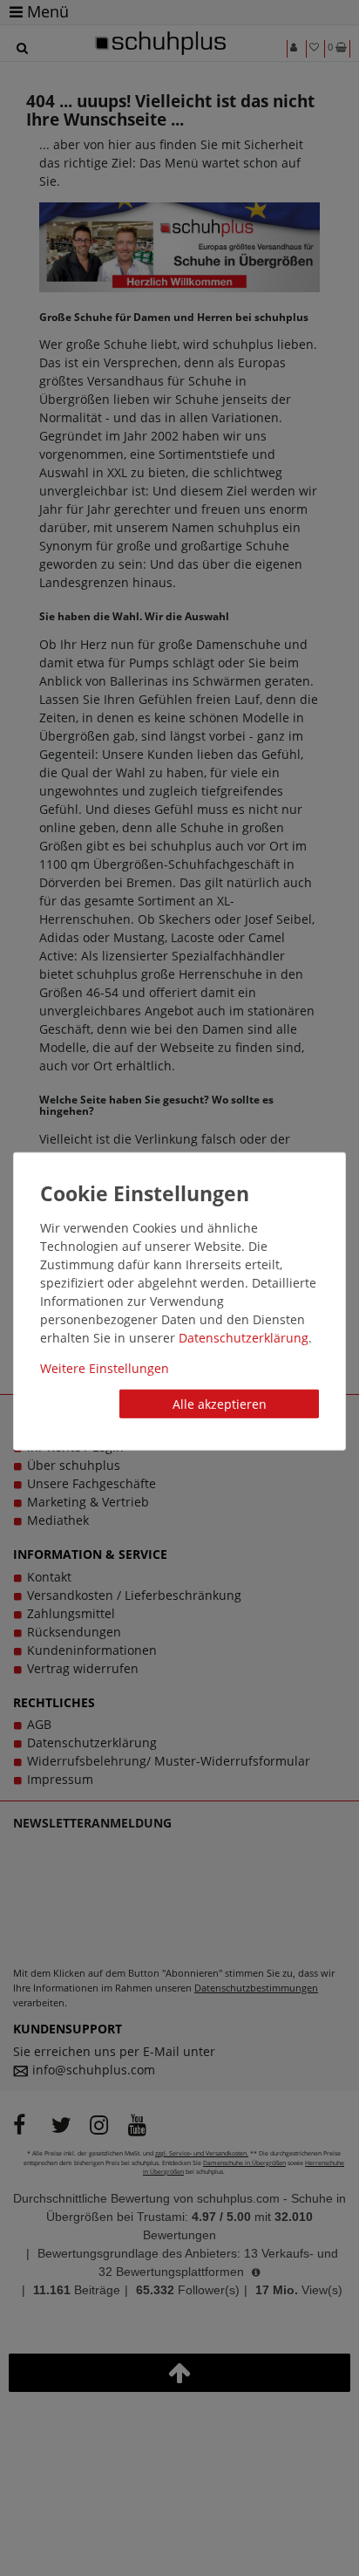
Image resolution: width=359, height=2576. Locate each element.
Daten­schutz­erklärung (244, 1337)
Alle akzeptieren (220, 1403)
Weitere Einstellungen (105, 1367)
